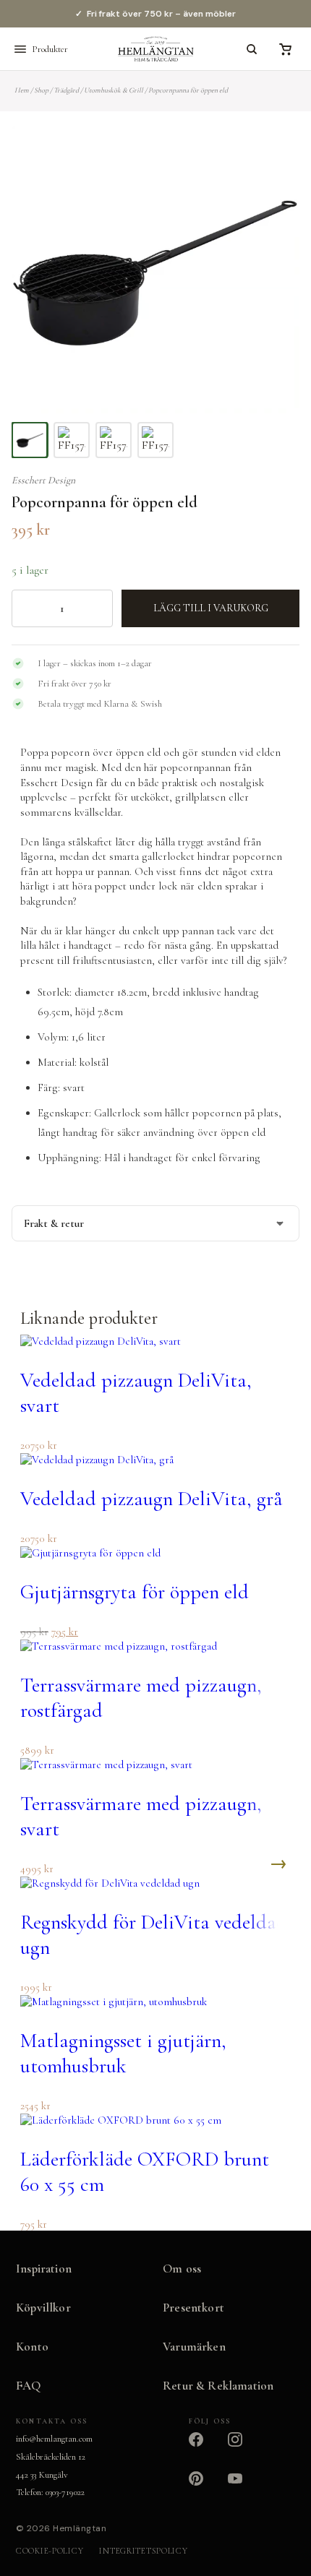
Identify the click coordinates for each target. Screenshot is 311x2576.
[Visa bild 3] (114, 440)
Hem (22, 90)
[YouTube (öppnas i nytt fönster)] (244, 2487)
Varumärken (194, 2347)
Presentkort (193, 2308)
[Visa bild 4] (155, 440)
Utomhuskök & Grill (114, 90)
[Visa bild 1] (30, 440)
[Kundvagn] (285, 49)
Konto (32, 2347)
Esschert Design (43, 480)
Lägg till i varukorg (211, 608)
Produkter (50, 49)
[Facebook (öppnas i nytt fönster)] (205, 2448)
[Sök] (252, 49)
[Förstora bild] (270, 155)
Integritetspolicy (143, 2551)
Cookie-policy (50, 2551)
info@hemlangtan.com (54, 2439)
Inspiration (44, 2269)
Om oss (182, 2269)
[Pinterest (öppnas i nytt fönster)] (205, 2487)
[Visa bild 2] (72, 440)
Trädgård (66, 90)
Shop (41, 90)
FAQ (29, 2386)
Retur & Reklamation (218, 2386)
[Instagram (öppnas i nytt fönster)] (244, 2448)
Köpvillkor (43, 2308)
